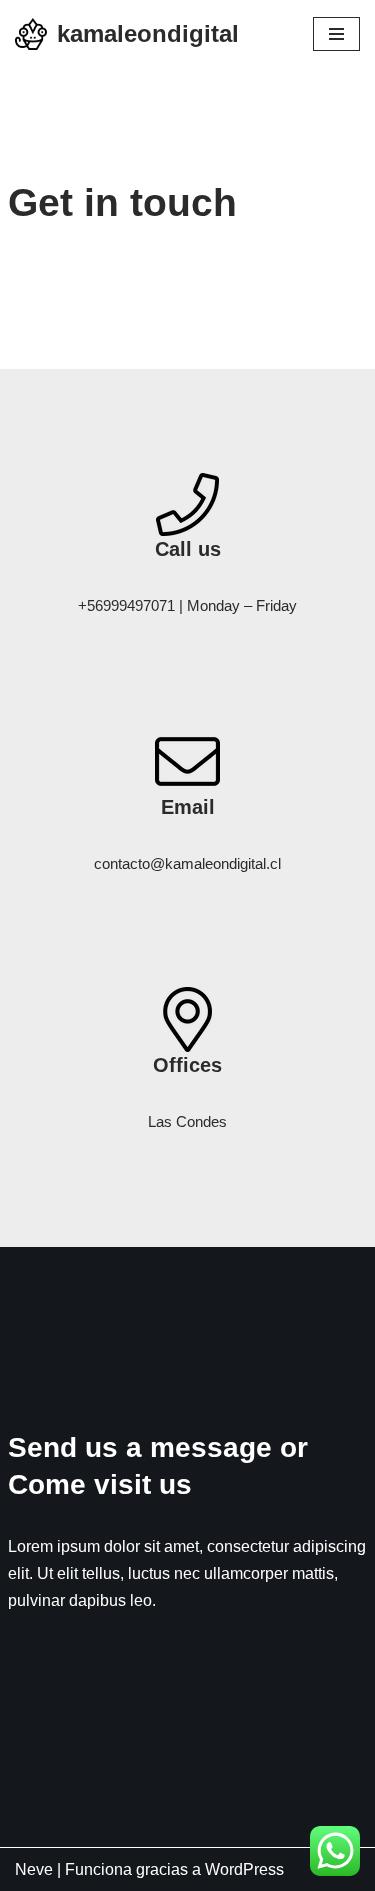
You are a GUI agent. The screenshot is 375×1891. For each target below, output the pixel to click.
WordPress (244, 1869)
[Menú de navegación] (336, 34)
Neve (34, 1869)
